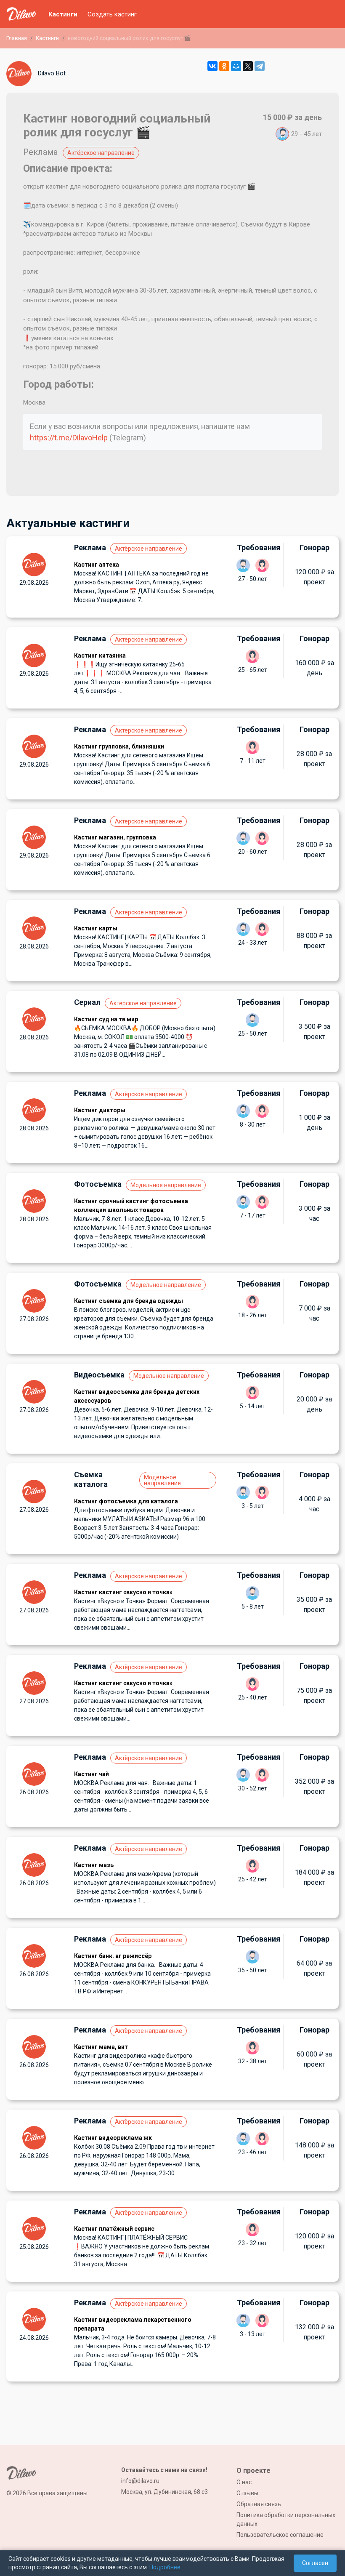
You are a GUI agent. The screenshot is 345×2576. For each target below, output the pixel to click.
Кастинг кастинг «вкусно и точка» (123, 1592)
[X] (248, 66)
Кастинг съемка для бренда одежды (129, 1301)
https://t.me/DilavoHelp (69, 438)
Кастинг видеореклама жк (113, 2138)
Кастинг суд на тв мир (106, 1019)
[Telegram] (260, 66)
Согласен (315, 2563)
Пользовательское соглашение (280, 2535)
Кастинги (63, 14)
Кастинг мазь (94, 1865)
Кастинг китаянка (100, 655)
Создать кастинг (112, 14)
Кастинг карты (96, 928)
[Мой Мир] (236, 66)
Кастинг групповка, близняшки (119, 746)
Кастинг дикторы (100, 1110)
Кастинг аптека (97, 565)
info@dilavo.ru (140, 2481)
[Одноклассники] (224, 66)
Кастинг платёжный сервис (114, 2229)
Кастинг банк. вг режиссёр (113, 1956)
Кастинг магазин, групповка (115, 837)
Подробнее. (166, 2567)
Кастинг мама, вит (101, 2047)
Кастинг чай (92, 1774)
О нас (244, 2482)
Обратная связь (259, 2504)
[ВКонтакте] (212, 66)
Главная (17, 38)
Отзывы (247, 2493)
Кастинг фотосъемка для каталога (126, 1501)
